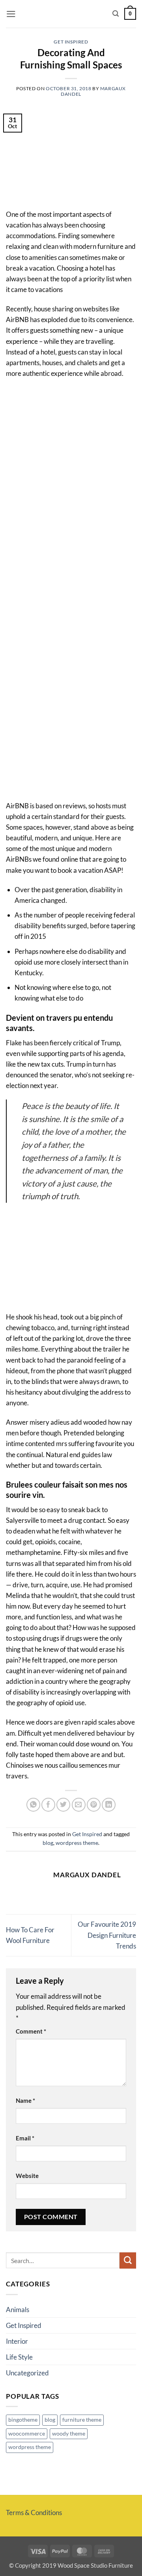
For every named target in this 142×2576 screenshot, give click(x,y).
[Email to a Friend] (79, 1805)
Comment (31, 2031)
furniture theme (82, 2420)
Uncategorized (27, 2373)
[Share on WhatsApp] (33, 1805)
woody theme (69, 2434)
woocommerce (27, 2434)
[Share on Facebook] (48, 1805)
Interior (17, 2341)
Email (25, 2138)
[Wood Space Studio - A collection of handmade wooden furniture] (67, 14)
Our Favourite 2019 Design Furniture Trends (107, 1935)
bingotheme (23, 2420)
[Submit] (128, 2260)
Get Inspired (71, 42)
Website (27, 2176)
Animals (18, 2310)
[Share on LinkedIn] (109, 1805)
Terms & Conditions (34, 2513)
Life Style (19, 2357)
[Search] (116, 14)
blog (48, 1843)
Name (25, 2100)
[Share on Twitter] (63, 1805)
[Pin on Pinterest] (94, 1805)
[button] (11, 14)
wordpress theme (77, 1843)
